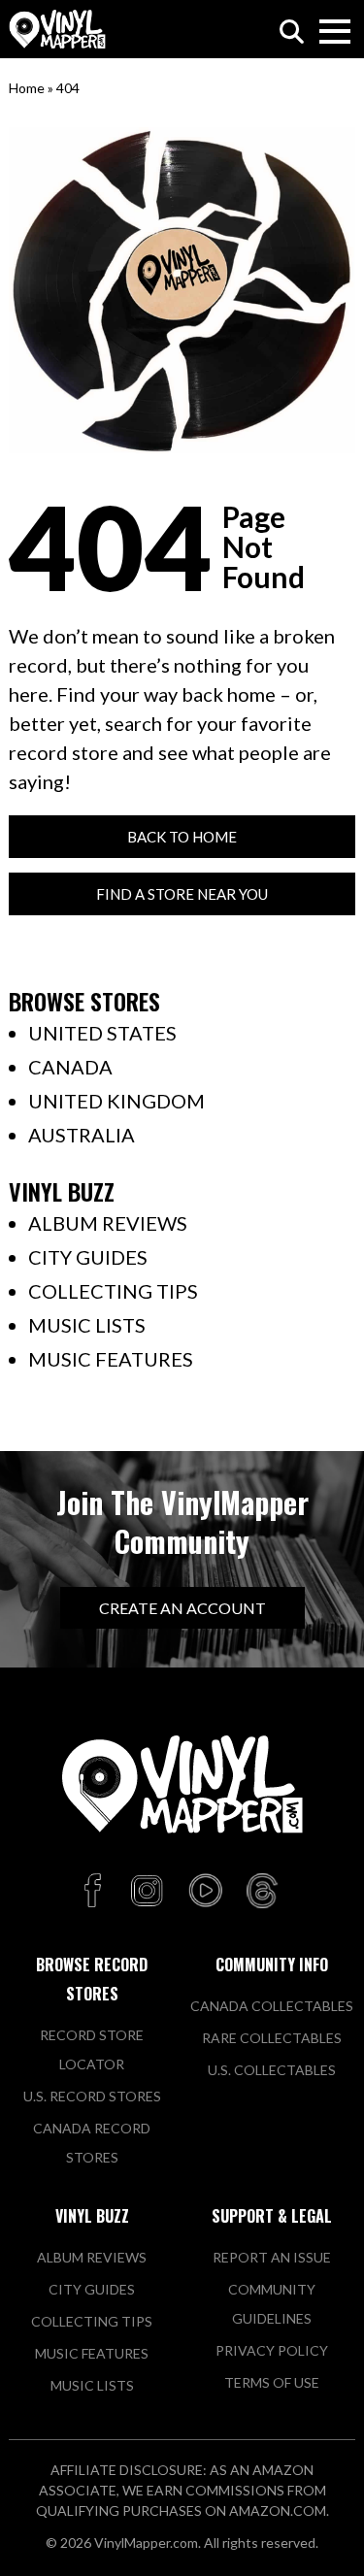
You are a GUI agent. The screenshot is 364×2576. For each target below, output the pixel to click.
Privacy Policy (272, 2350)
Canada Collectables (272, 2006)
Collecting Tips (113, 1291)
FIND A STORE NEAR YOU (182, 894)
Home (27, 88)
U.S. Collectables (272, 2070)
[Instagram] (147, 1892)
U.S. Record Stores (92, 2096)
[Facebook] (96, 1892)
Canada (70, 1067)
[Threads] (262, 1892)
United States (102, 1033)
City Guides (88, 1257)
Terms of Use (272, 2382)
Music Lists (87, 1325)
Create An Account (182, 1608)
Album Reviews (108, 1223)
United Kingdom (116, 1101)
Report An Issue (272, 2257)
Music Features (111, 1359)
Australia (82, 1135)
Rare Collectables (272, 2038)
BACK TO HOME (182, 837)
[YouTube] (205, 1892)
